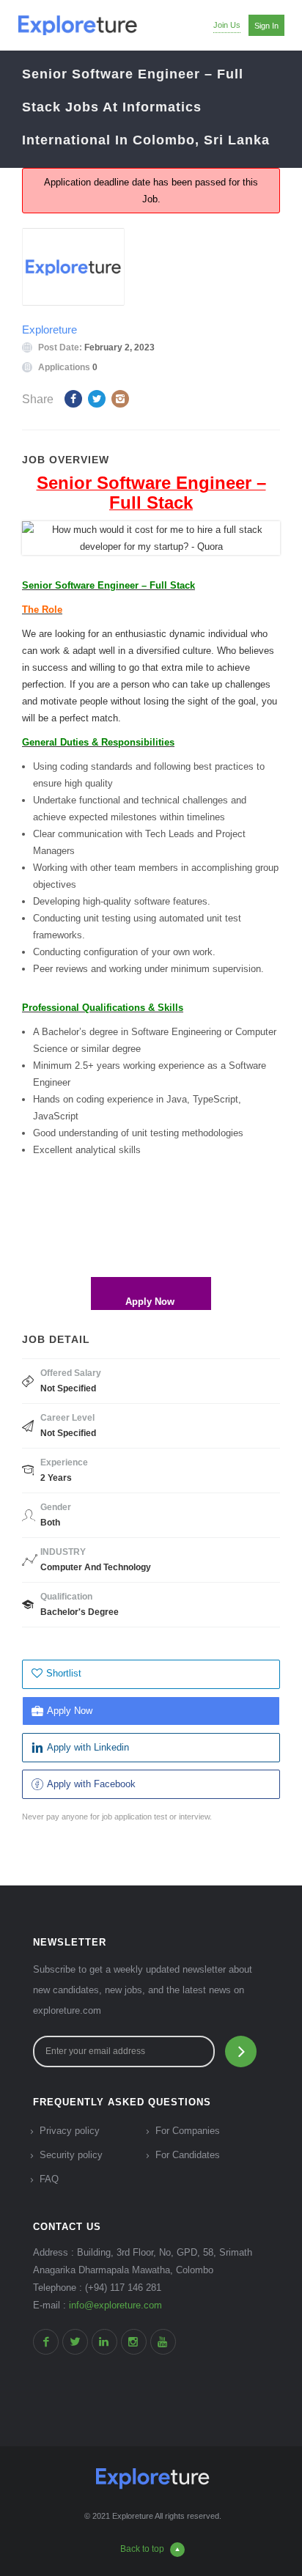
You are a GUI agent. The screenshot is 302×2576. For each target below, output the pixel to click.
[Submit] (241, 2051)
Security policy (71, 2155)
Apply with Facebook (91, 1784)
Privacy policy (70, 2131)
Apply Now (70, 1711)
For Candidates (188, 2155)
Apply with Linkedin (88, 1747)
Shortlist (64, 1673)
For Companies (188, 2131)
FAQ (49, 2179)
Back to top (142, 2549)
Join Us (227, 25)
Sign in (266, 26)
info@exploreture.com (115, 2305)
